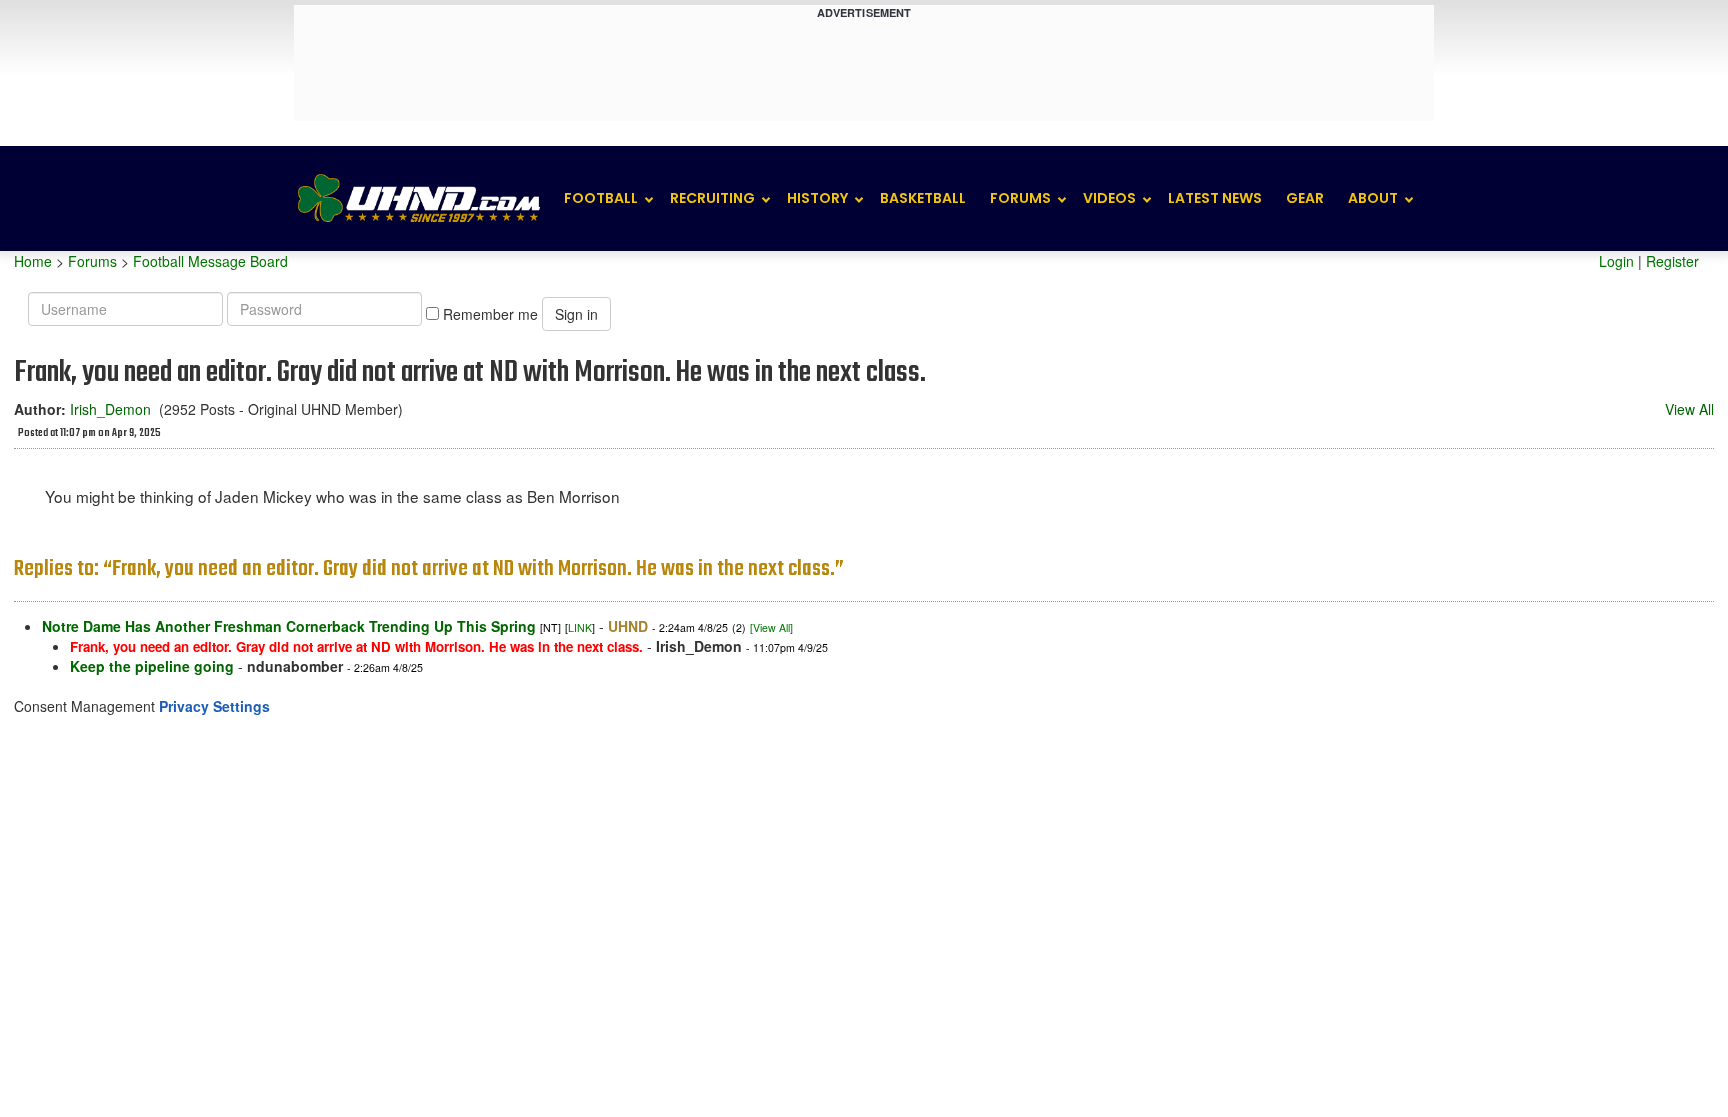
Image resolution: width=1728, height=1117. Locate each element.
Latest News (1215, 198)
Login (1616, 261)
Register (1672, 261)
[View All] (771, 627)
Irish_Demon (110, 409)
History (817, 198)
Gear (1305, 198)
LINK (580, 627)
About (1373, 198)
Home (33, 261)
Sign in (576, 314)
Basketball (923, 198)
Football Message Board (210, 261)
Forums (1020, 198)
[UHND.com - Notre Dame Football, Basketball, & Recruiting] (418, 198)
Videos (1109, 198)
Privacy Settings (214, 706)
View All (1689, 409)
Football (601, 198)
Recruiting (712, 198)
